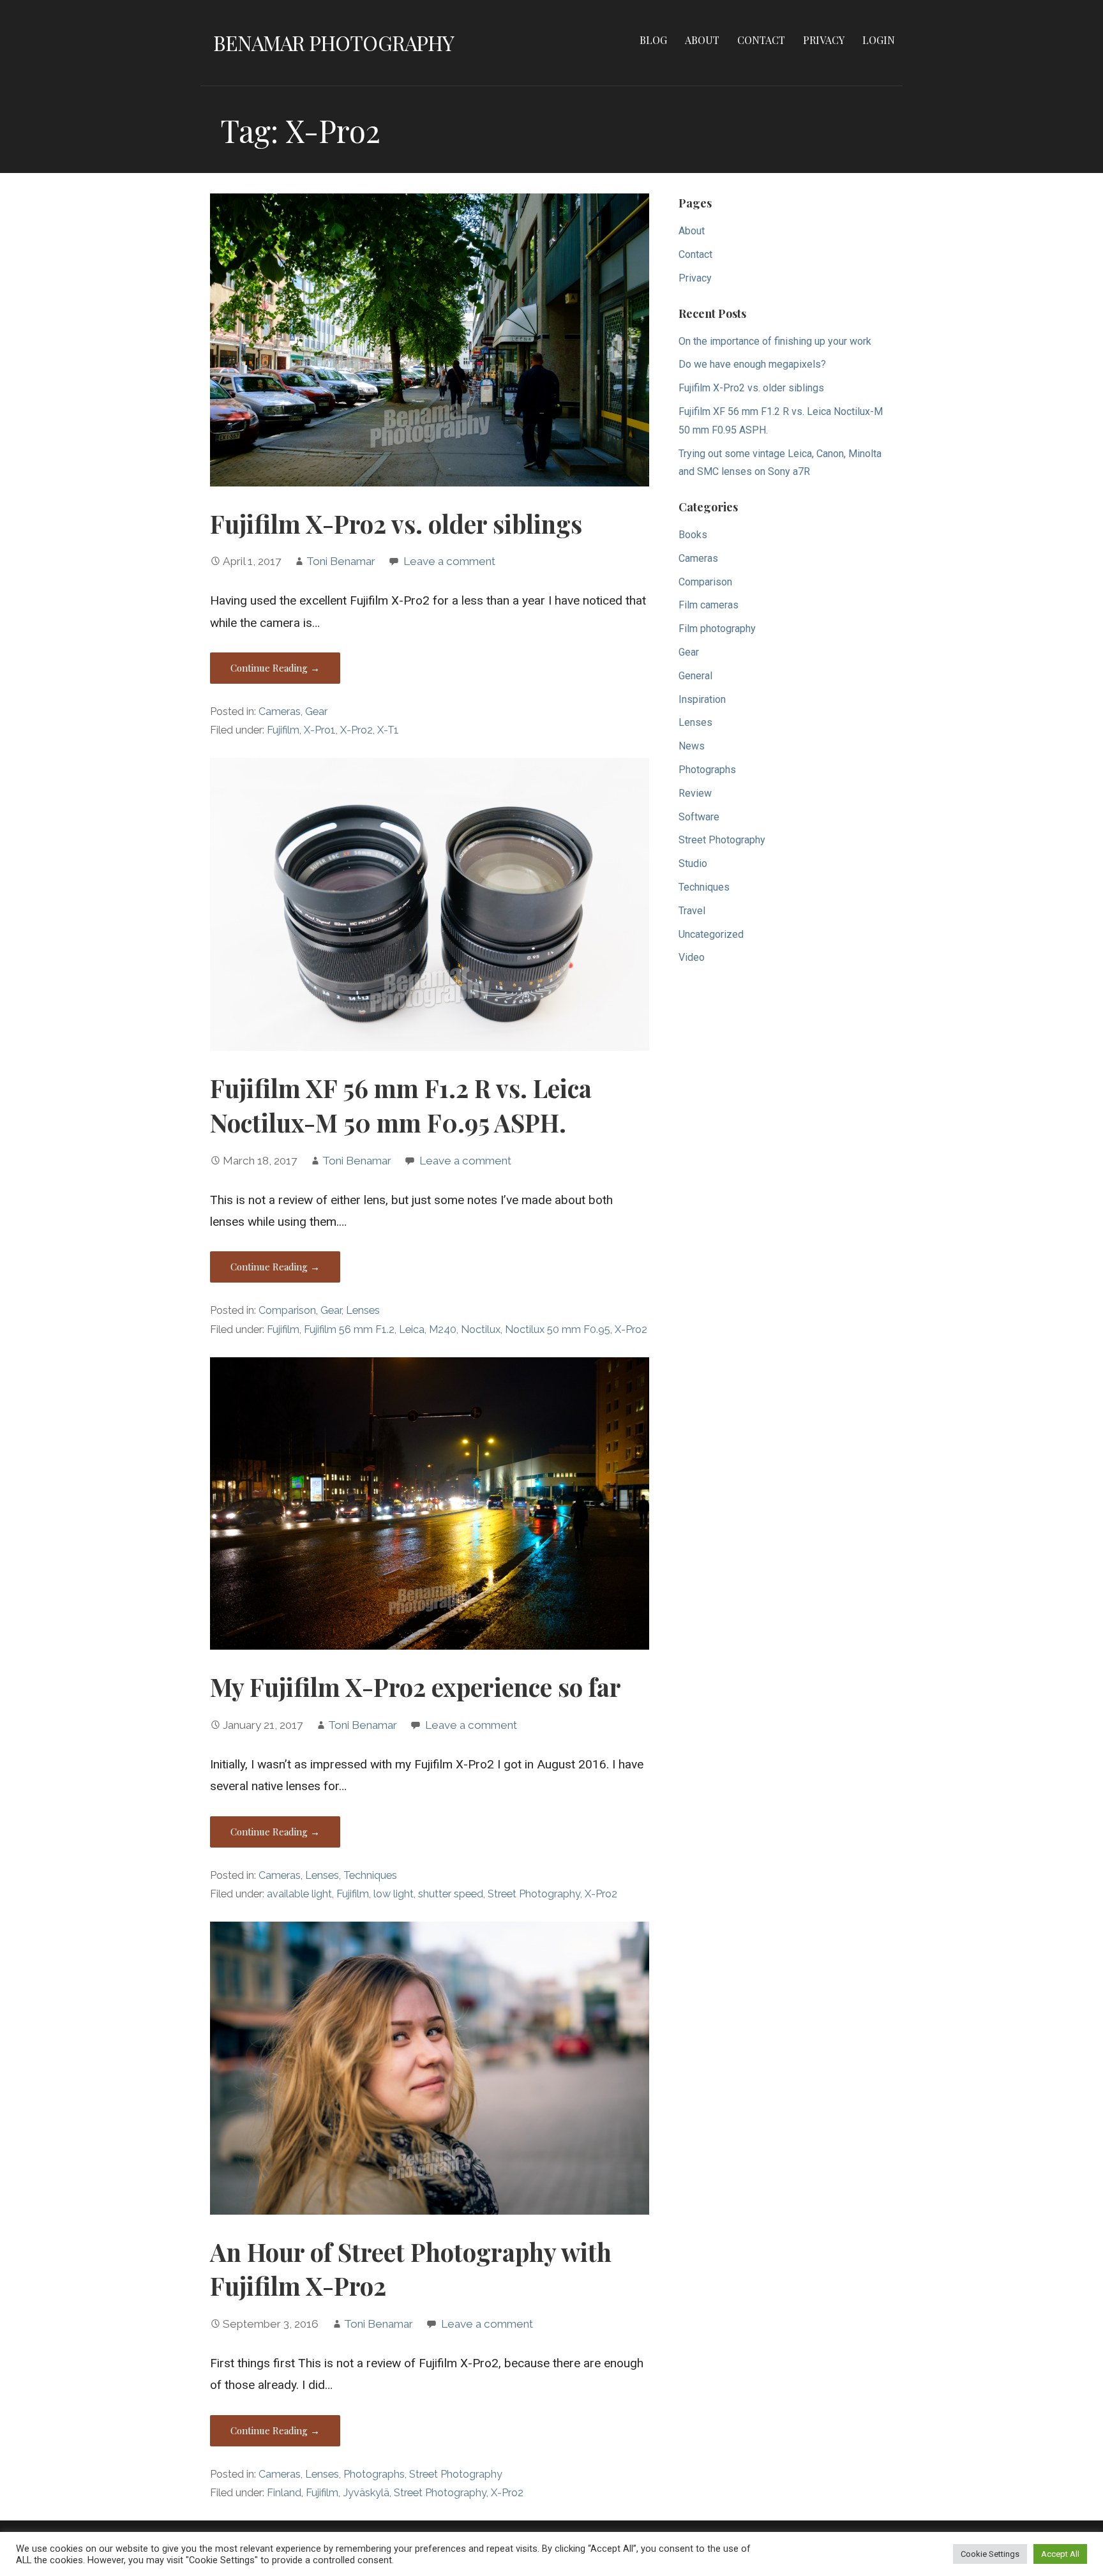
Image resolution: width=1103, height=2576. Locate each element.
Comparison (287, 1310)
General (695, 676)
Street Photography (534, 1894)
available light (299, 1894)
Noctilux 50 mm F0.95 (558, 1329)
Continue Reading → (275, 668)
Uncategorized (711, 934)
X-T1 (388, 730)
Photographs (374, 2474)
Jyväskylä (366, 2493)
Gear (316, 712)
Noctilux (481, 1329)
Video (692, 957)
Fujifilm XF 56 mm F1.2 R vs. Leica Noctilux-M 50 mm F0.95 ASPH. (401, 1105)
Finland (284, 2493)
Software (699, 817)
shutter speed (451, 1894)
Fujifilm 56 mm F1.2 (349, 1329)
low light (394, 1894)
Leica (412, 1329)
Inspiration (702, 699)
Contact (761, 40)
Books (693, 535)
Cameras (280, 712)
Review (695, 793)
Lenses (363, 1310)
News (692, 746)
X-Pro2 (356, 730)
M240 (443, 1329)
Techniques (370, 1875)
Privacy (824, 40)
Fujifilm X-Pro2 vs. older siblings (396, 523)
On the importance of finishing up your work (775, 341)
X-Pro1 (320, 730)
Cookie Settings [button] (990, 2554)
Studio (693, 863)
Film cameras (709, 605)
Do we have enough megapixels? (752, 364)
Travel (692, 911)
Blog (653, 40)
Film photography (717, 629)
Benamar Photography (334, 42)
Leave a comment (449, 561)
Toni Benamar (341, 561)
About (702, 40)
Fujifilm (283, 730)
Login (879, 40)
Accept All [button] (1060, 2554)
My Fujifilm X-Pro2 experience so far (416, 1687)
